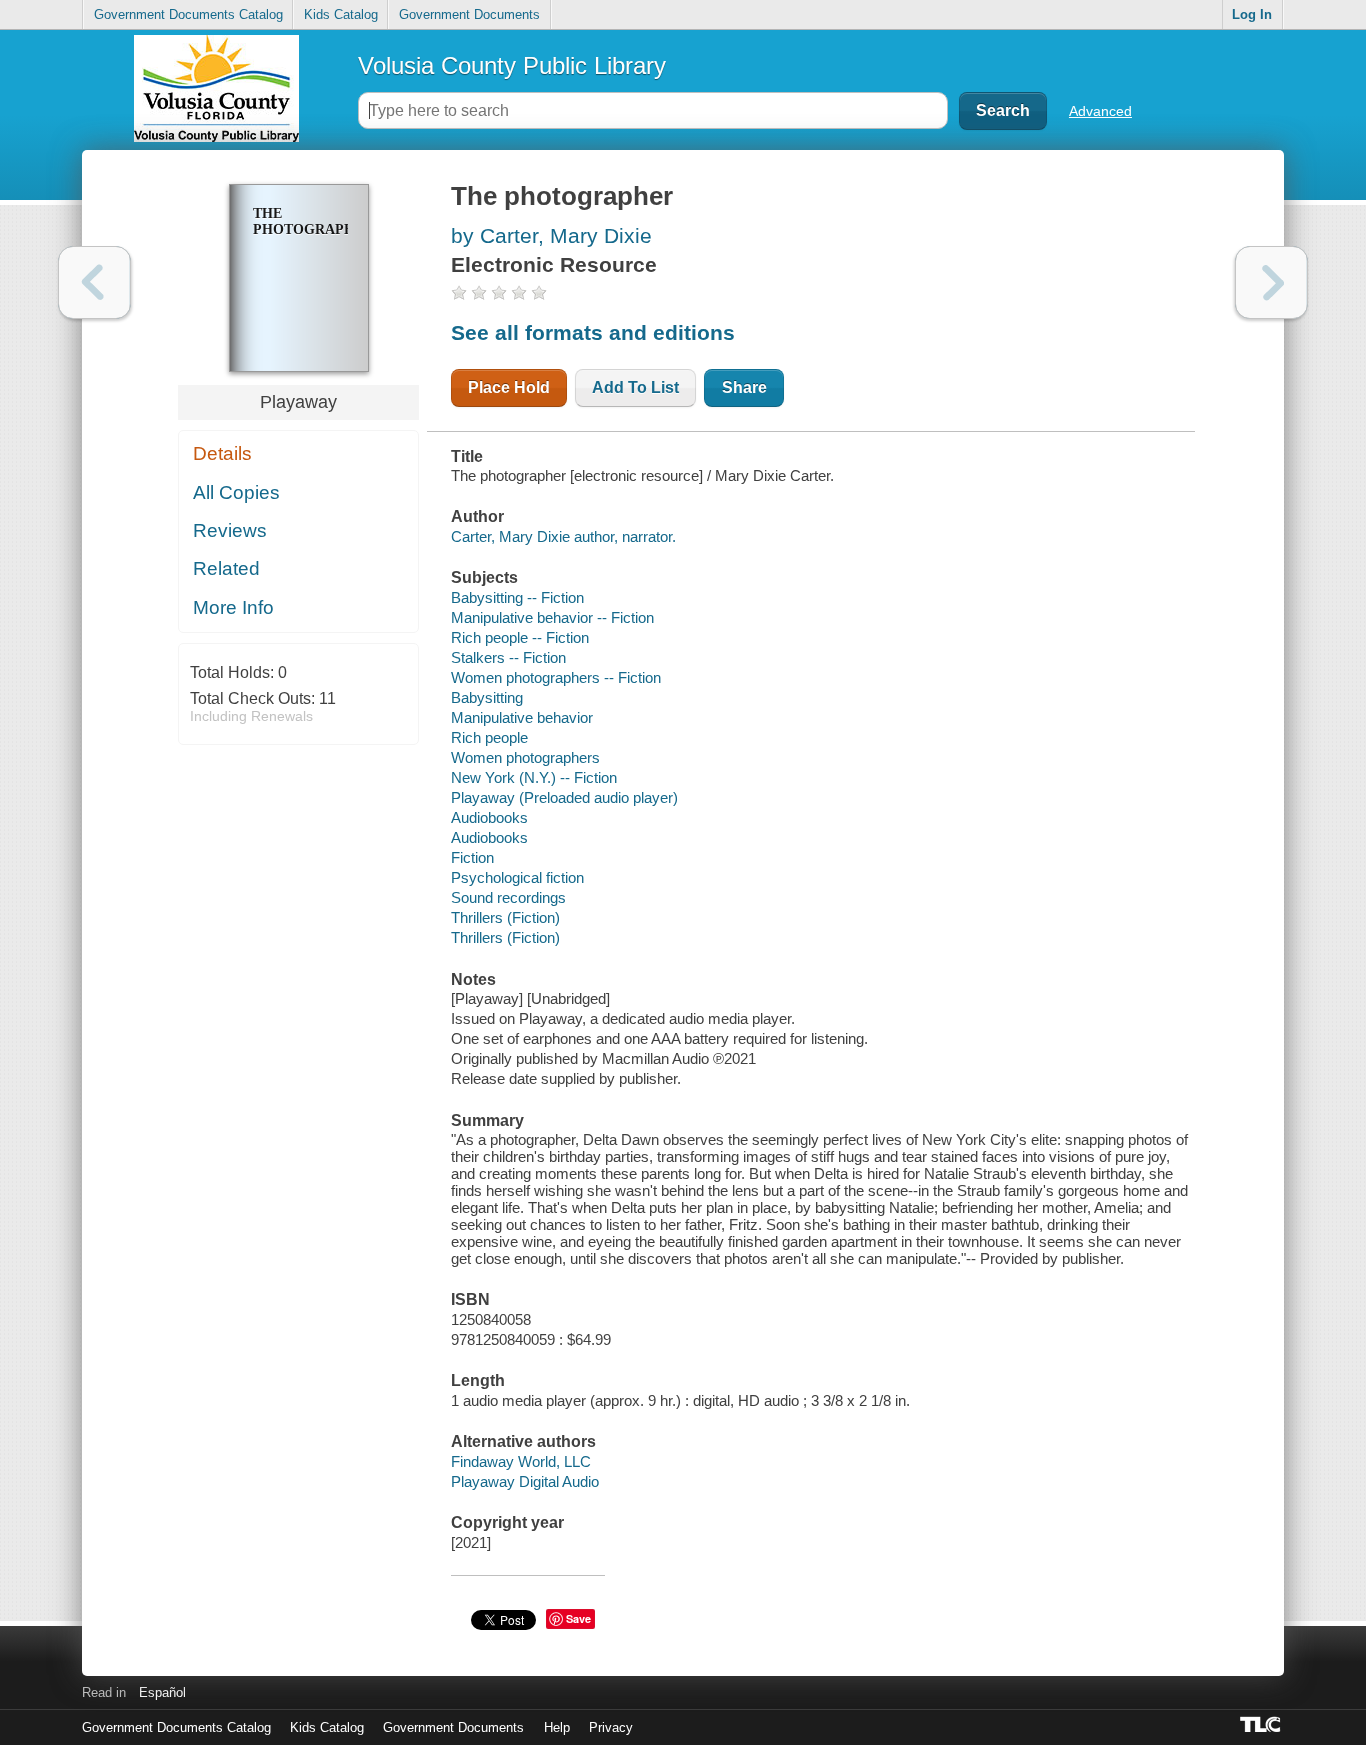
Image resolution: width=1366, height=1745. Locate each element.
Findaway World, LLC (521, 1461)
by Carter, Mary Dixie (551, 235)
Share (744, 387)
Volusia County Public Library (512, 65)
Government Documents (469, 14)
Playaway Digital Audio (525, 1481)
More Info (233, 607)
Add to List (635, 387)
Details (222, 453)
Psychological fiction (517, 877)
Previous (94, 282)
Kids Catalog (341, 14)
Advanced (1100, 111)
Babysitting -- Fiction (517, 597)
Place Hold (509, 387)
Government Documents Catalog (188, 14)
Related (226, 568)
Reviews (230, 530)
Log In (1252, 14)
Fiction (472, 857)
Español (162, 1692)
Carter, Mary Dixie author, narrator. (563, 536)
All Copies (236, 492)
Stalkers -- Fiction (508, 657)
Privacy (611, 1727)
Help (557, 1727)
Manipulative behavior (522, 717)
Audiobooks (489, 817)
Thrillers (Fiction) (505, 917)
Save (578, 1618)
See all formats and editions (593, 332)
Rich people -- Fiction (520, 637)
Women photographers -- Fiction (556, 677)
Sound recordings (508, 897)
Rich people (489, 737)
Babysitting (487, 697)
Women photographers (525, 757)
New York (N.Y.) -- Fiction (534, 777)
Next (1271, 282)
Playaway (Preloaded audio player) (564, 797)
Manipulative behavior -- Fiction (552, 617)
